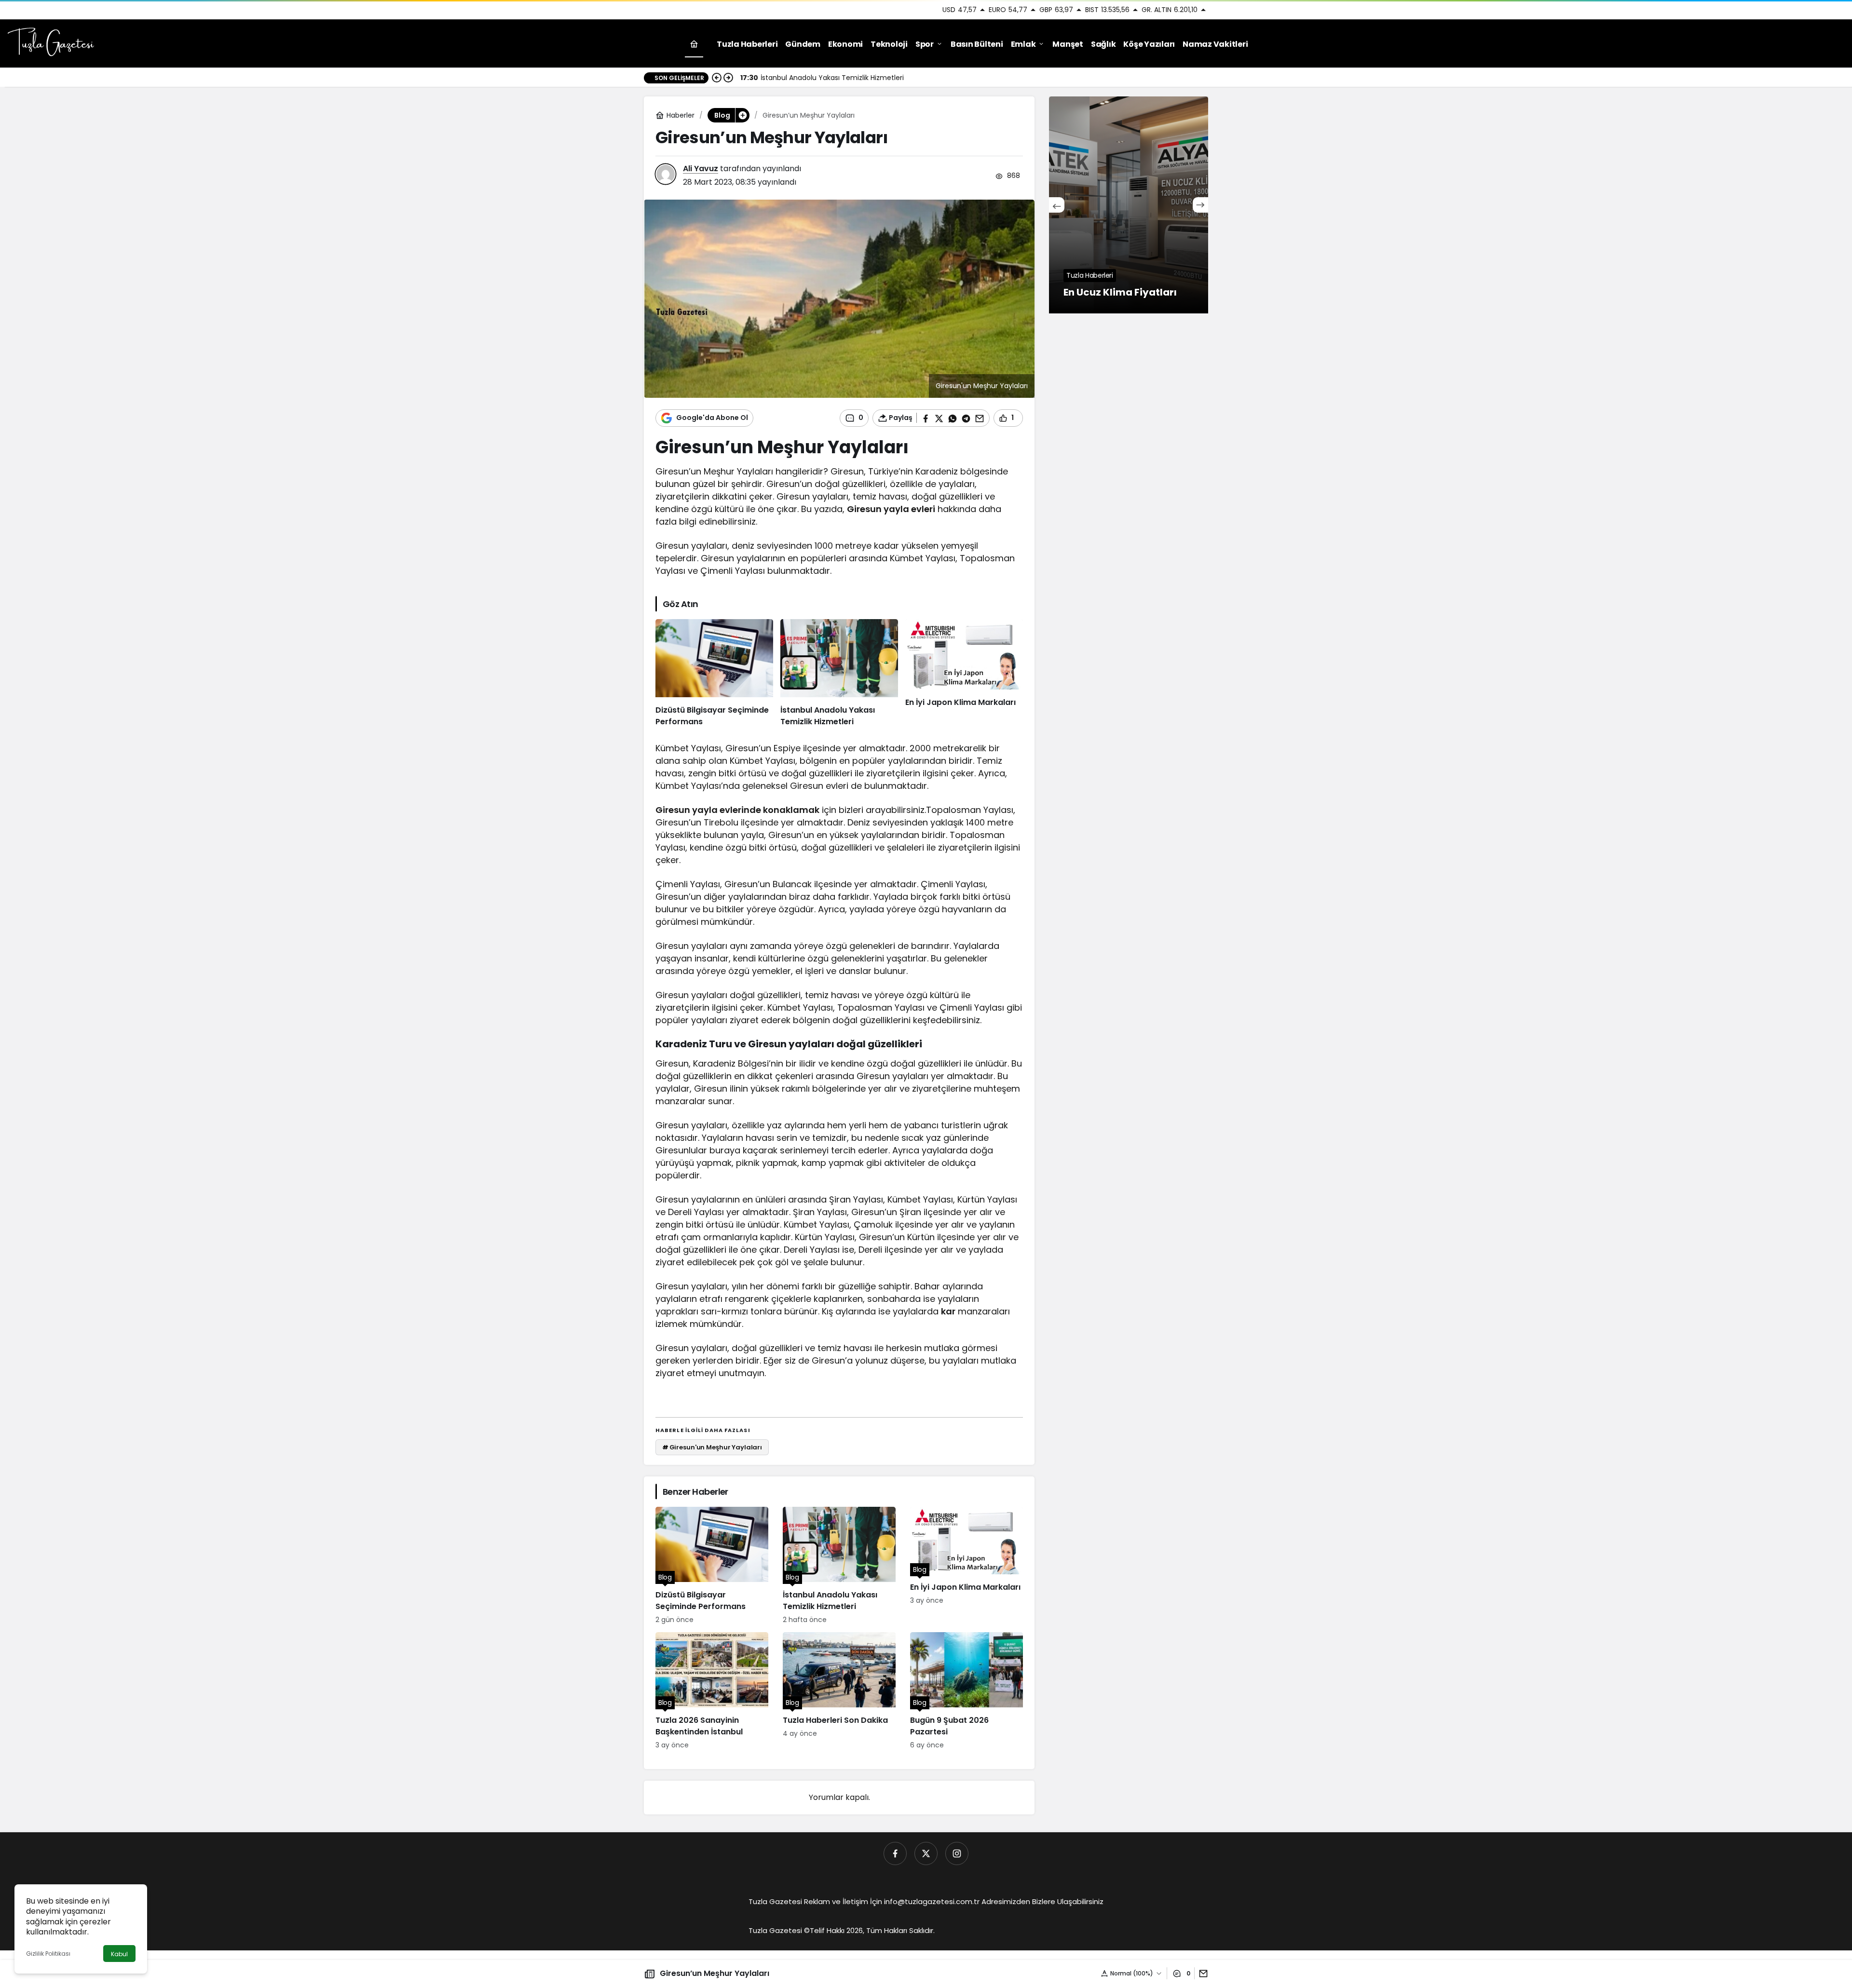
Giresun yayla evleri (891, 509)
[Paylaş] (1201, 1973)
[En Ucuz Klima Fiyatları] (1129, 205)
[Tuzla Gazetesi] (51, 43)
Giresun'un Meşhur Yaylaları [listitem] (712, 1447)
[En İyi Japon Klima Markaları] (964, 674)
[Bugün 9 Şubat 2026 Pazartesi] (967, 1691)
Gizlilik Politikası (48, 1954)
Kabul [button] (119, 1954)
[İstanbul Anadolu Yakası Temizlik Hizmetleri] (839, 674)
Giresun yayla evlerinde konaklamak (737, 810)
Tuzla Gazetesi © (779, 1930)
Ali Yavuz (701, 169)
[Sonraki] (728, 78)
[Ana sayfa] (694, 44)
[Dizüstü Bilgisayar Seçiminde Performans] (714, 674)
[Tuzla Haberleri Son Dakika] (839, 1691)
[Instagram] (957, 1853)
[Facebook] (895, 1853)
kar (948, 1311)
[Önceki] (717, 78)
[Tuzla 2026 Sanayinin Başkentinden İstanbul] (712, 1691)
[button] (742, 115)
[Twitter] (926, 1853)
